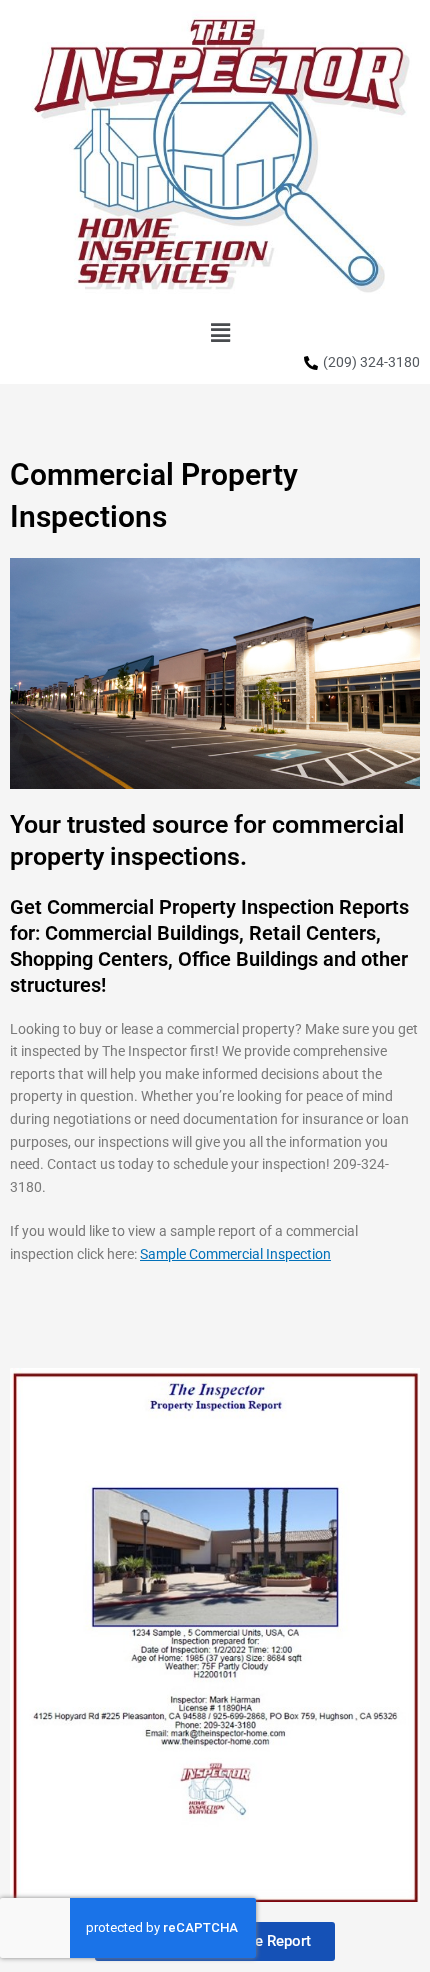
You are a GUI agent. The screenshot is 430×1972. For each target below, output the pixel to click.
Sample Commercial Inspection (235, 1254)
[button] (220, 332)
